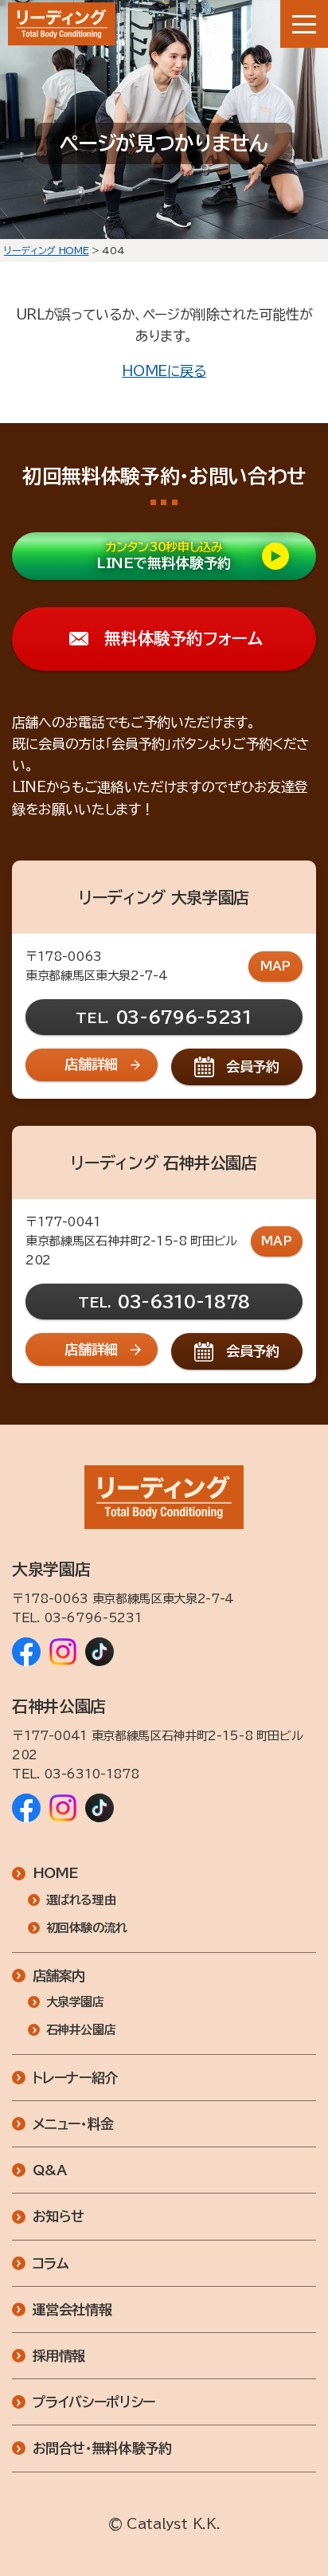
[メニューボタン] (304, 24)
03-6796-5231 (184, 1017)
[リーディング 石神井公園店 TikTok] (100, 1808)
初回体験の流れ (87, 1928)
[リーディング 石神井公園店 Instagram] (63, 1808)
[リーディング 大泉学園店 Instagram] (63, 1652)
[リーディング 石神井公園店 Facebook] (26, 1808)
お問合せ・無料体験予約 (102, 2448)
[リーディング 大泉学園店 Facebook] (26, 1652)
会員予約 (253, 1066)
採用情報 (59, 2356)
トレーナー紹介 (76, 2078)
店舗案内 (59, 1976)
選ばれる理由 (81, 1900)
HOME (56, 1873)
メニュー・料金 (74, 2124)
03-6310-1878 (184, 1301)
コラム (51, 2263)
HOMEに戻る (164, 371)
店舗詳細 (91, 1064)
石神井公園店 (81, 2030)
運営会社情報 (72, 2309)
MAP (275, 966)
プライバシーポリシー (94, 2402)
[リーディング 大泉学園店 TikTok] (100, 1652)
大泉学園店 (75, 2002)
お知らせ (59, 2216)
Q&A (50, 2170)
